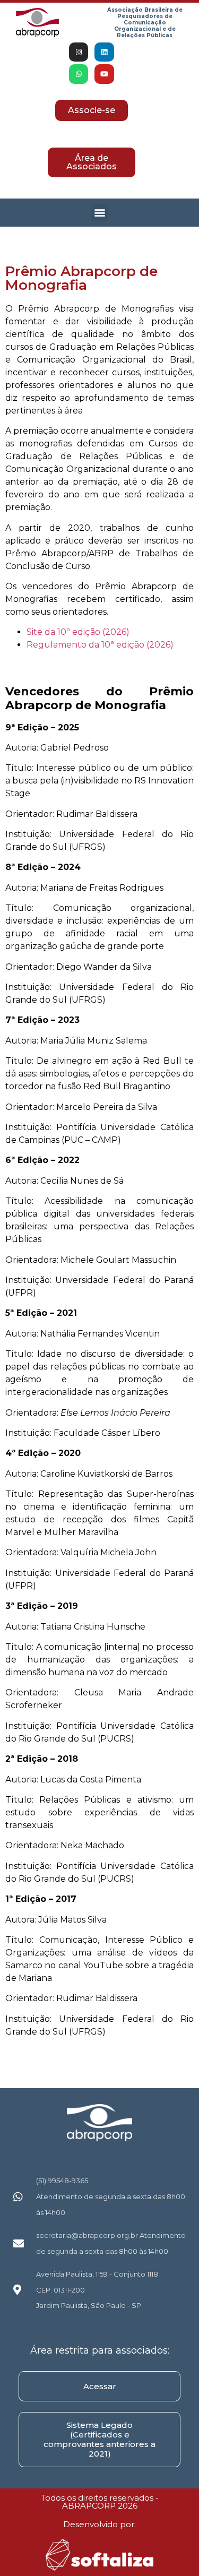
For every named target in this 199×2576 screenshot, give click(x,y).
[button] (99, 213)
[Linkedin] (104, 52)
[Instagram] (79, 52)
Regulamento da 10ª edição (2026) (100, 645)
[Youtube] (104, 74)
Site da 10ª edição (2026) (78, 632)
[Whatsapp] (79, 74)
